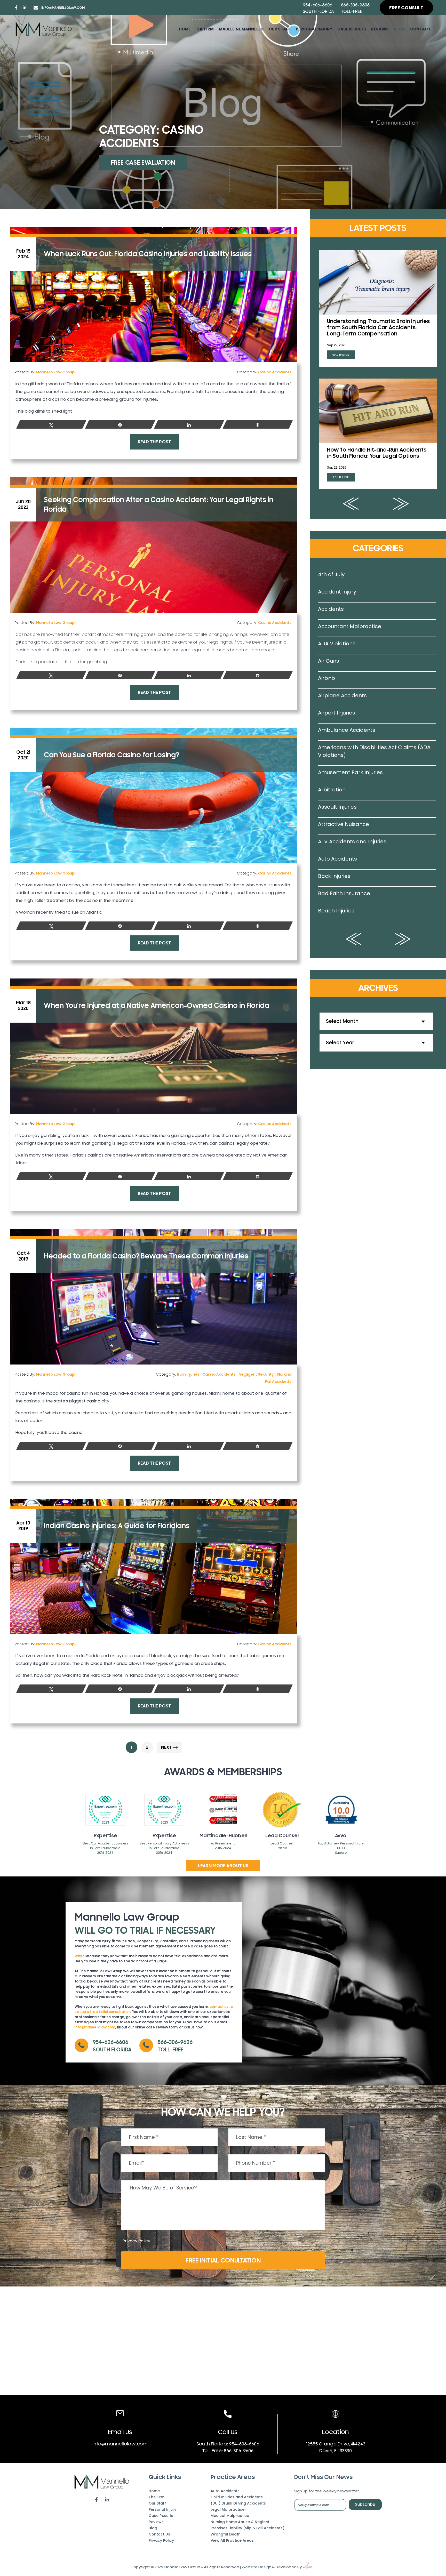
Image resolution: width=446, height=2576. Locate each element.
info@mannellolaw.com (63, 8)
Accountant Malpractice (350, 626)
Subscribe (365, 2504)
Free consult (406, 8)
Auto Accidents (337, 859)
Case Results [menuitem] (352, 29)
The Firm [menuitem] (157, 2497)
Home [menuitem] (185, 29)
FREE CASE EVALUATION (143, 163)
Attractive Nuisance (344, 824)
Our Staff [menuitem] (280, 29)
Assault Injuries (337, 807)
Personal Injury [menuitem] (314, 29)
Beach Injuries (336, 911)
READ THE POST (154, 442)
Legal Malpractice (228, 2509)
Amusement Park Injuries (350, 772)
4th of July (331, 574)
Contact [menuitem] (420, 29)
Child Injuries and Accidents (237, 2497)
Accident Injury (337, 592)
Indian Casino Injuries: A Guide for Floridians (117, 1526)
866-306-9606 (355, 5)
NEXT (166, 1747)
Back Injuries (334, 876)
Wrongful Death (226, 2534)
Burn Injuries (188, 1374)
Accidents (331, 609)
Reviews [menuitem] (380, 29)
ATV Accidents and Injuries (352, 841)
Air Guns (329, 661)
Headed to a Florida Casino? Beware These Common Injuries (146, 1256)
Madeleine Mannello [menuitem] (241, 29)
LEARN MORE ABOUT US (223, 1866)
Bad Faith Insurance (344, 893)
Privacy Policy (136, 2241)
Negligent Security (256, 1374)
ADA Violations (337, 644)
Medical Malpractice (230, 2516)
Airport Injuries (337, 713)
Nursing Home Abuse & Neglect (240, 2522)
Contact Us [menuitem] (159, 2534)
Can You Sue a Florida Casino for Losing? (111, 755)
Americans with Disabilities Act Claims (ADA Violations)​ (374, 751)
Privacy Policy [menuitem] (161, 2540)
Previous (351, 504)
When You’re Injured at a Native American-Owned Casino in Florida (157, 1006)
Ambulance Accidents (347, 730)
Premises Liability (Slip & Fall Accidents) (248, 2528)
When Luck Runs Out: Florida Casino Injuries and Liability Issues (148, 254)
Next (401, 504)
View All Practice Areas (232, 2540)
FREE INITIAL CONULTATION (223, 2260)
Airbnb (326, 678)
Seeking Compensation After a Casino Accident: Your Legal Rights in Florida (159, 504)
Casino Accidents (275, 372)
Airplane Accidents (342, 695)
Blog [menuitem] (399, 29)
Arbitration (332, 790)
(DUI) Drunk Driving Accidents (238, 2503)
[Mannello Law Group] (44, 29)
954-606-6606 (317, 5)
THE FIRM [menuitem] (205, 29)
